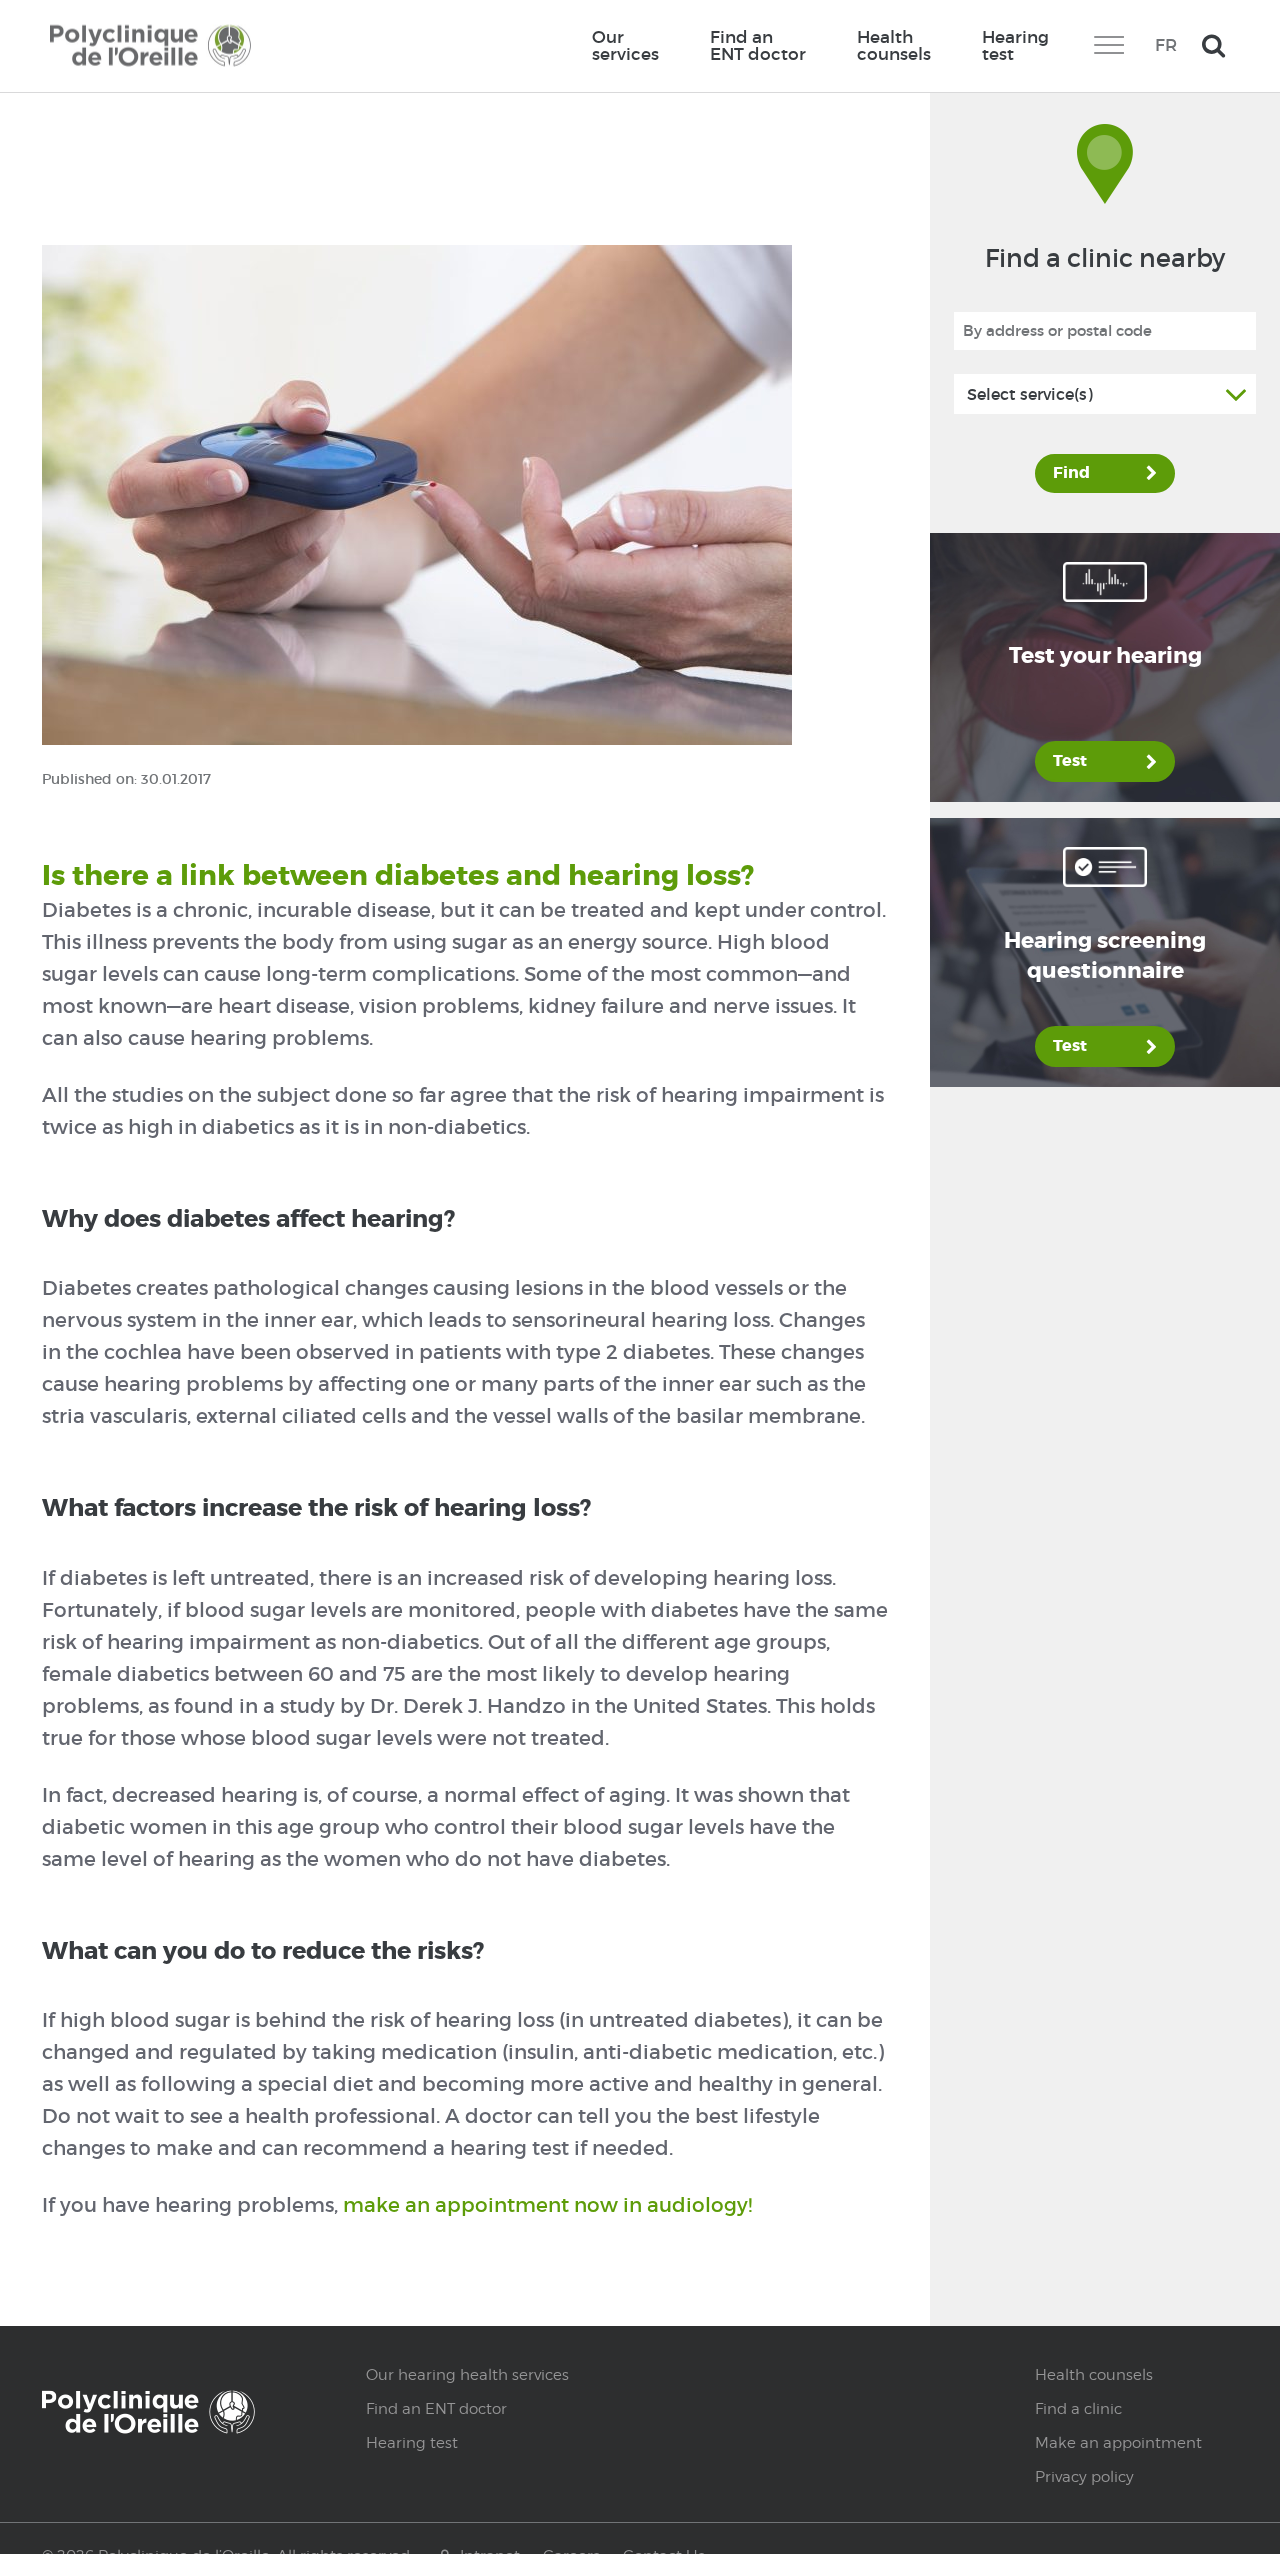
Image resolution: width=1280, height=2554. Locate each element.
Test (1070, 761)
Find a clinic (1078, 2409)
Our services (625, 45)
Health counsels (894, 45)
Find (1071, 472)
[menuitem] (625, 46)
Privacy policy (1084, 2477)
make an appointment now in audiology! (545, 2205)
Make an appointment (1118, 2443)
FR (1166, 45)
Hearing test (1015, 45)
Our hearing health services (467, 2375)
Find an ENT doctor (758, 45)
